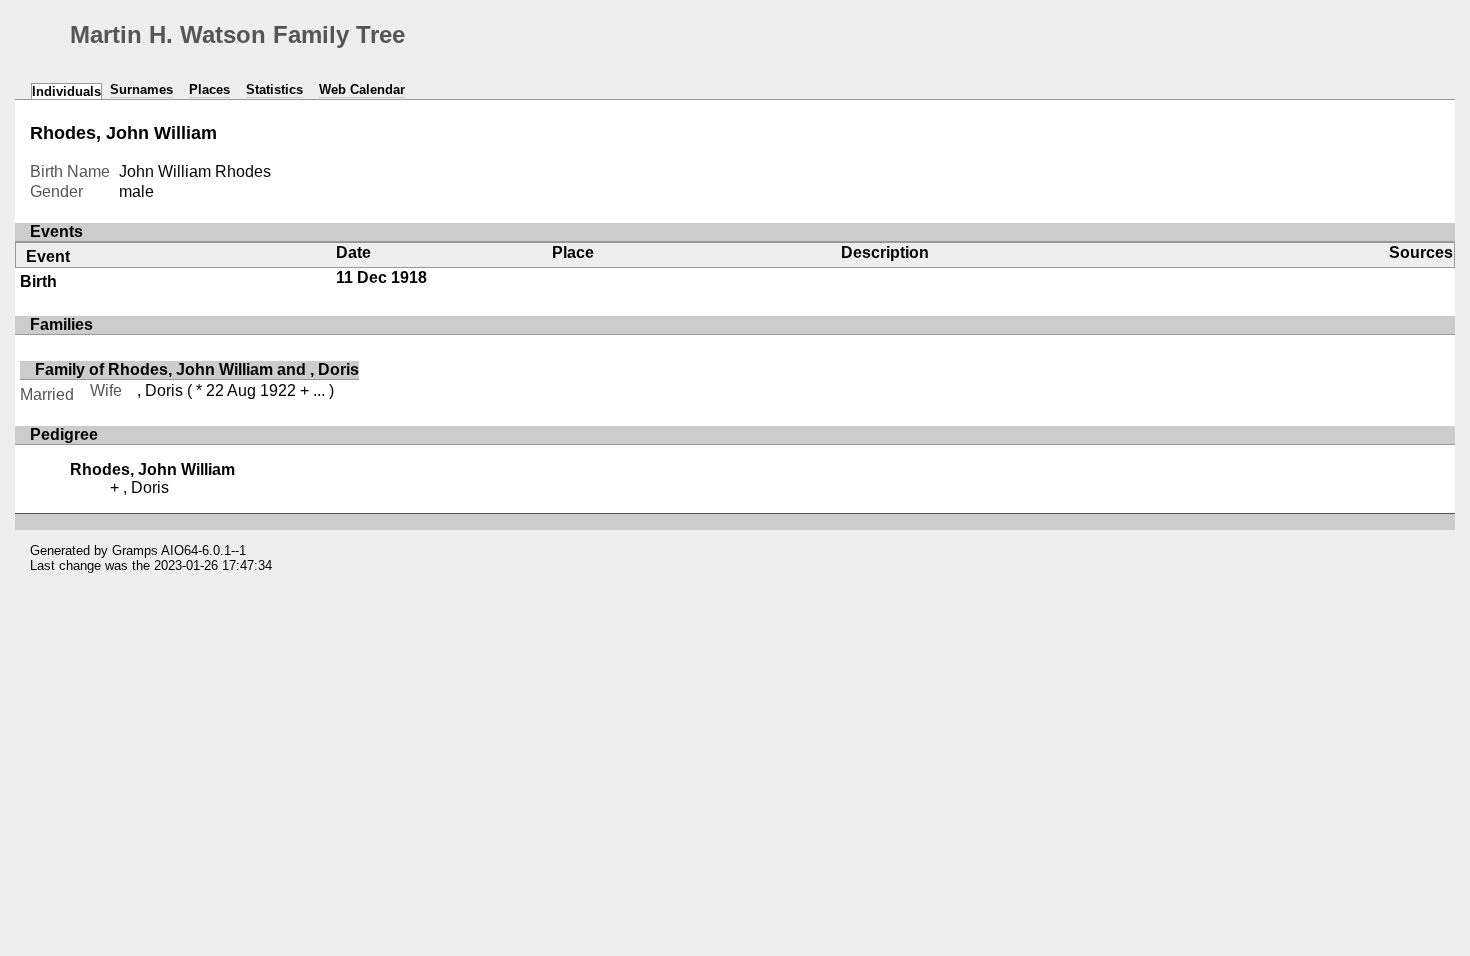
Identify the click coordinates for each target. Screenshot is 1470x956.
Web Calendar (362, 89)
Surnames (141, 89)
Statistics (274, 89)
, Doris (160, 390)
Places (209, 89)
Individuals (66, 91)
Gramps (135, 550)
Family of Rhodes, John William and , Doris (197, 369)
